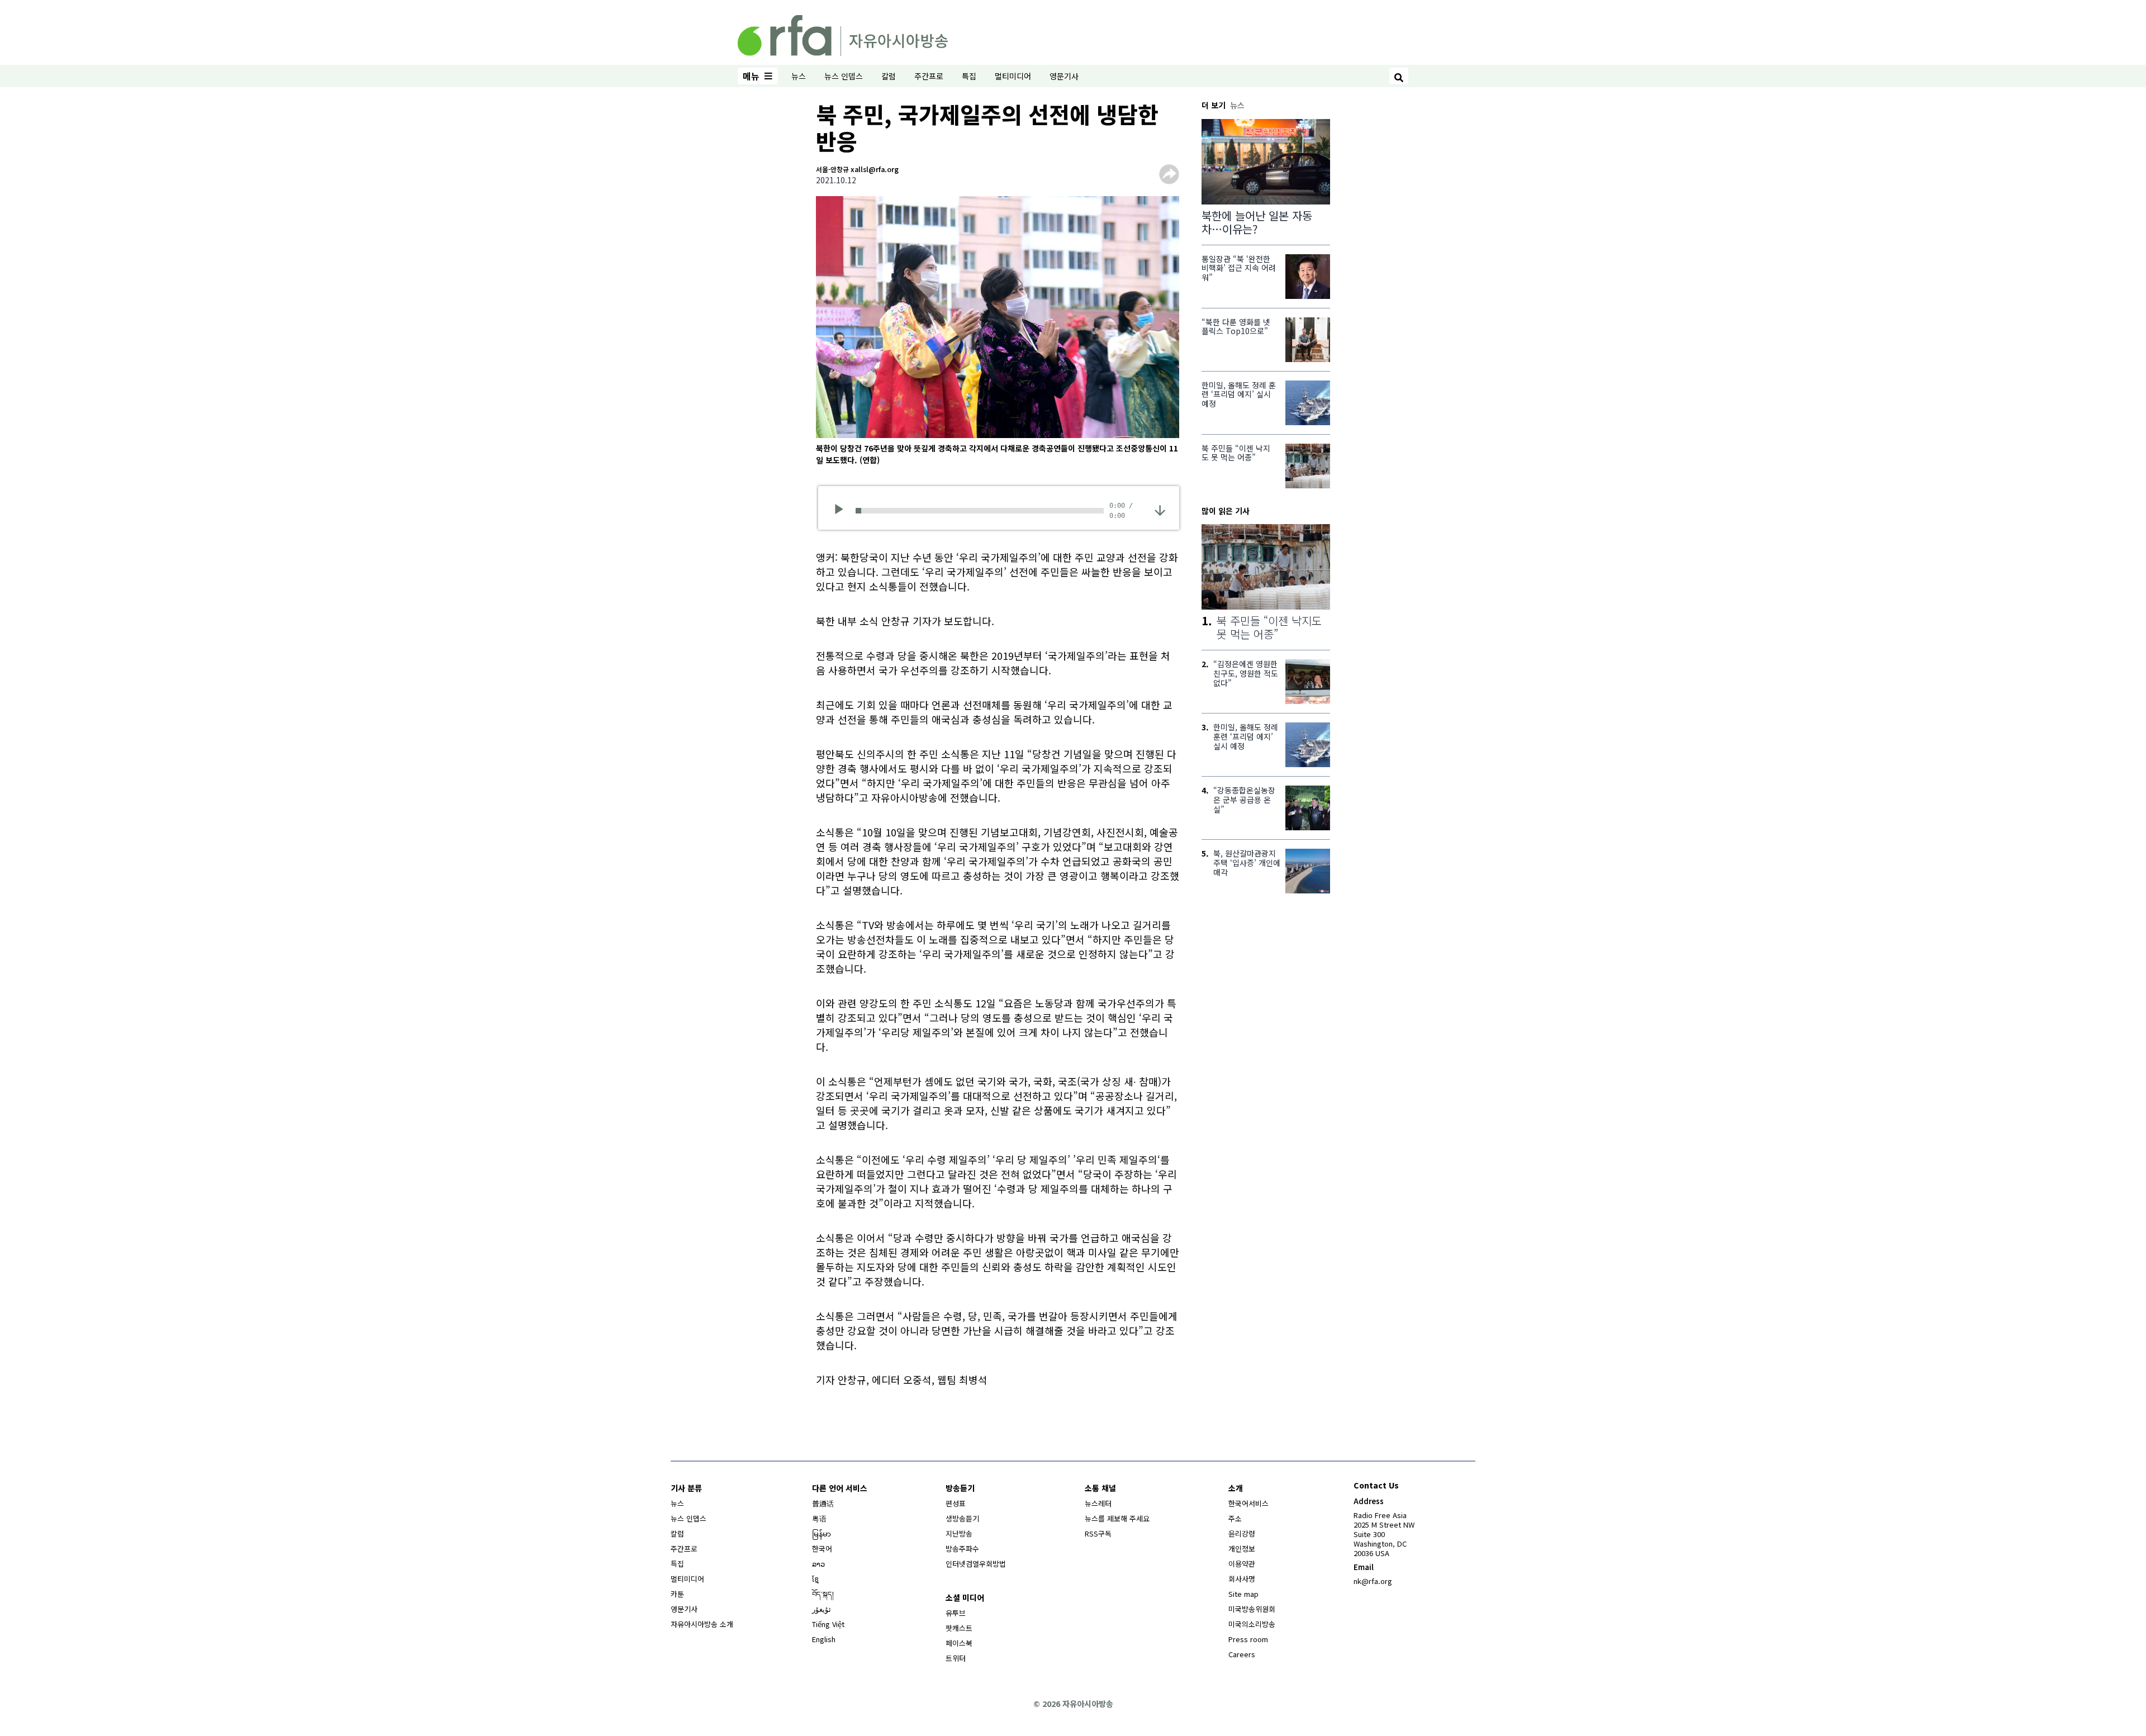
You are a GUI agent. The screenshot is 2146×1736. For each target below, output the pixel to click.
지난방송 (959, 1533)
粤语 (819, 1518)
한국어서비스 (1248, 1503)
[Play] (842, 511)
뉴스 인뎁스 (844, 76)
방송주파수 (962, 1549)
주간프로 (929, 76)
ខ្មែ (815, 1579)
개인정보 (1242, 1549)
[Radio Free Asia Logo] (843, 34)
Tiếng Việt (828, 1624)
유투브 (956, 1613)
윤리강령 (1242, 1533)
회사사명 (1242, 1579)
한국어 (822, 1549)
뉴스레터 (1098, 1503)
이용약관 (1242, 1564)
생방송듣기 (962, 1518)
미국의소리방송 (1252, 1624)
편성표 (956, 1503)
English (824, 1639)
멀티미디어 (1013, 76)
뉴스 (799, 76)
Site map (1243, 1594)
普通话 (823, 1503)
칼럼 (889, 76)
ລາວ (818, 1564)
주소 (1235, 1518)
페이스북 (959, 1643)
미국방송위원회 (1252, 1609)
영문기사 (1064, 76)
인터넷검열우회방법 (976, 1564)
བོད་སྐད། (823, 1594)
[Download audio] (1160, 510)
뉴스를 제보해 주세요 (1117, 1518)
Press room (1248, 1639)
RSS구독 (1098, 1533)
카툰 (677, 1594)
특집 (969, 76)
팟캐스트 (959, 1628)
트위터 (956, 1658)
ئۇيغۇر (822, 1609)
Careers (1242, 1654)
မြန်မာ (822, 1533)
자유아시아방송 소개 (702, 1624)
